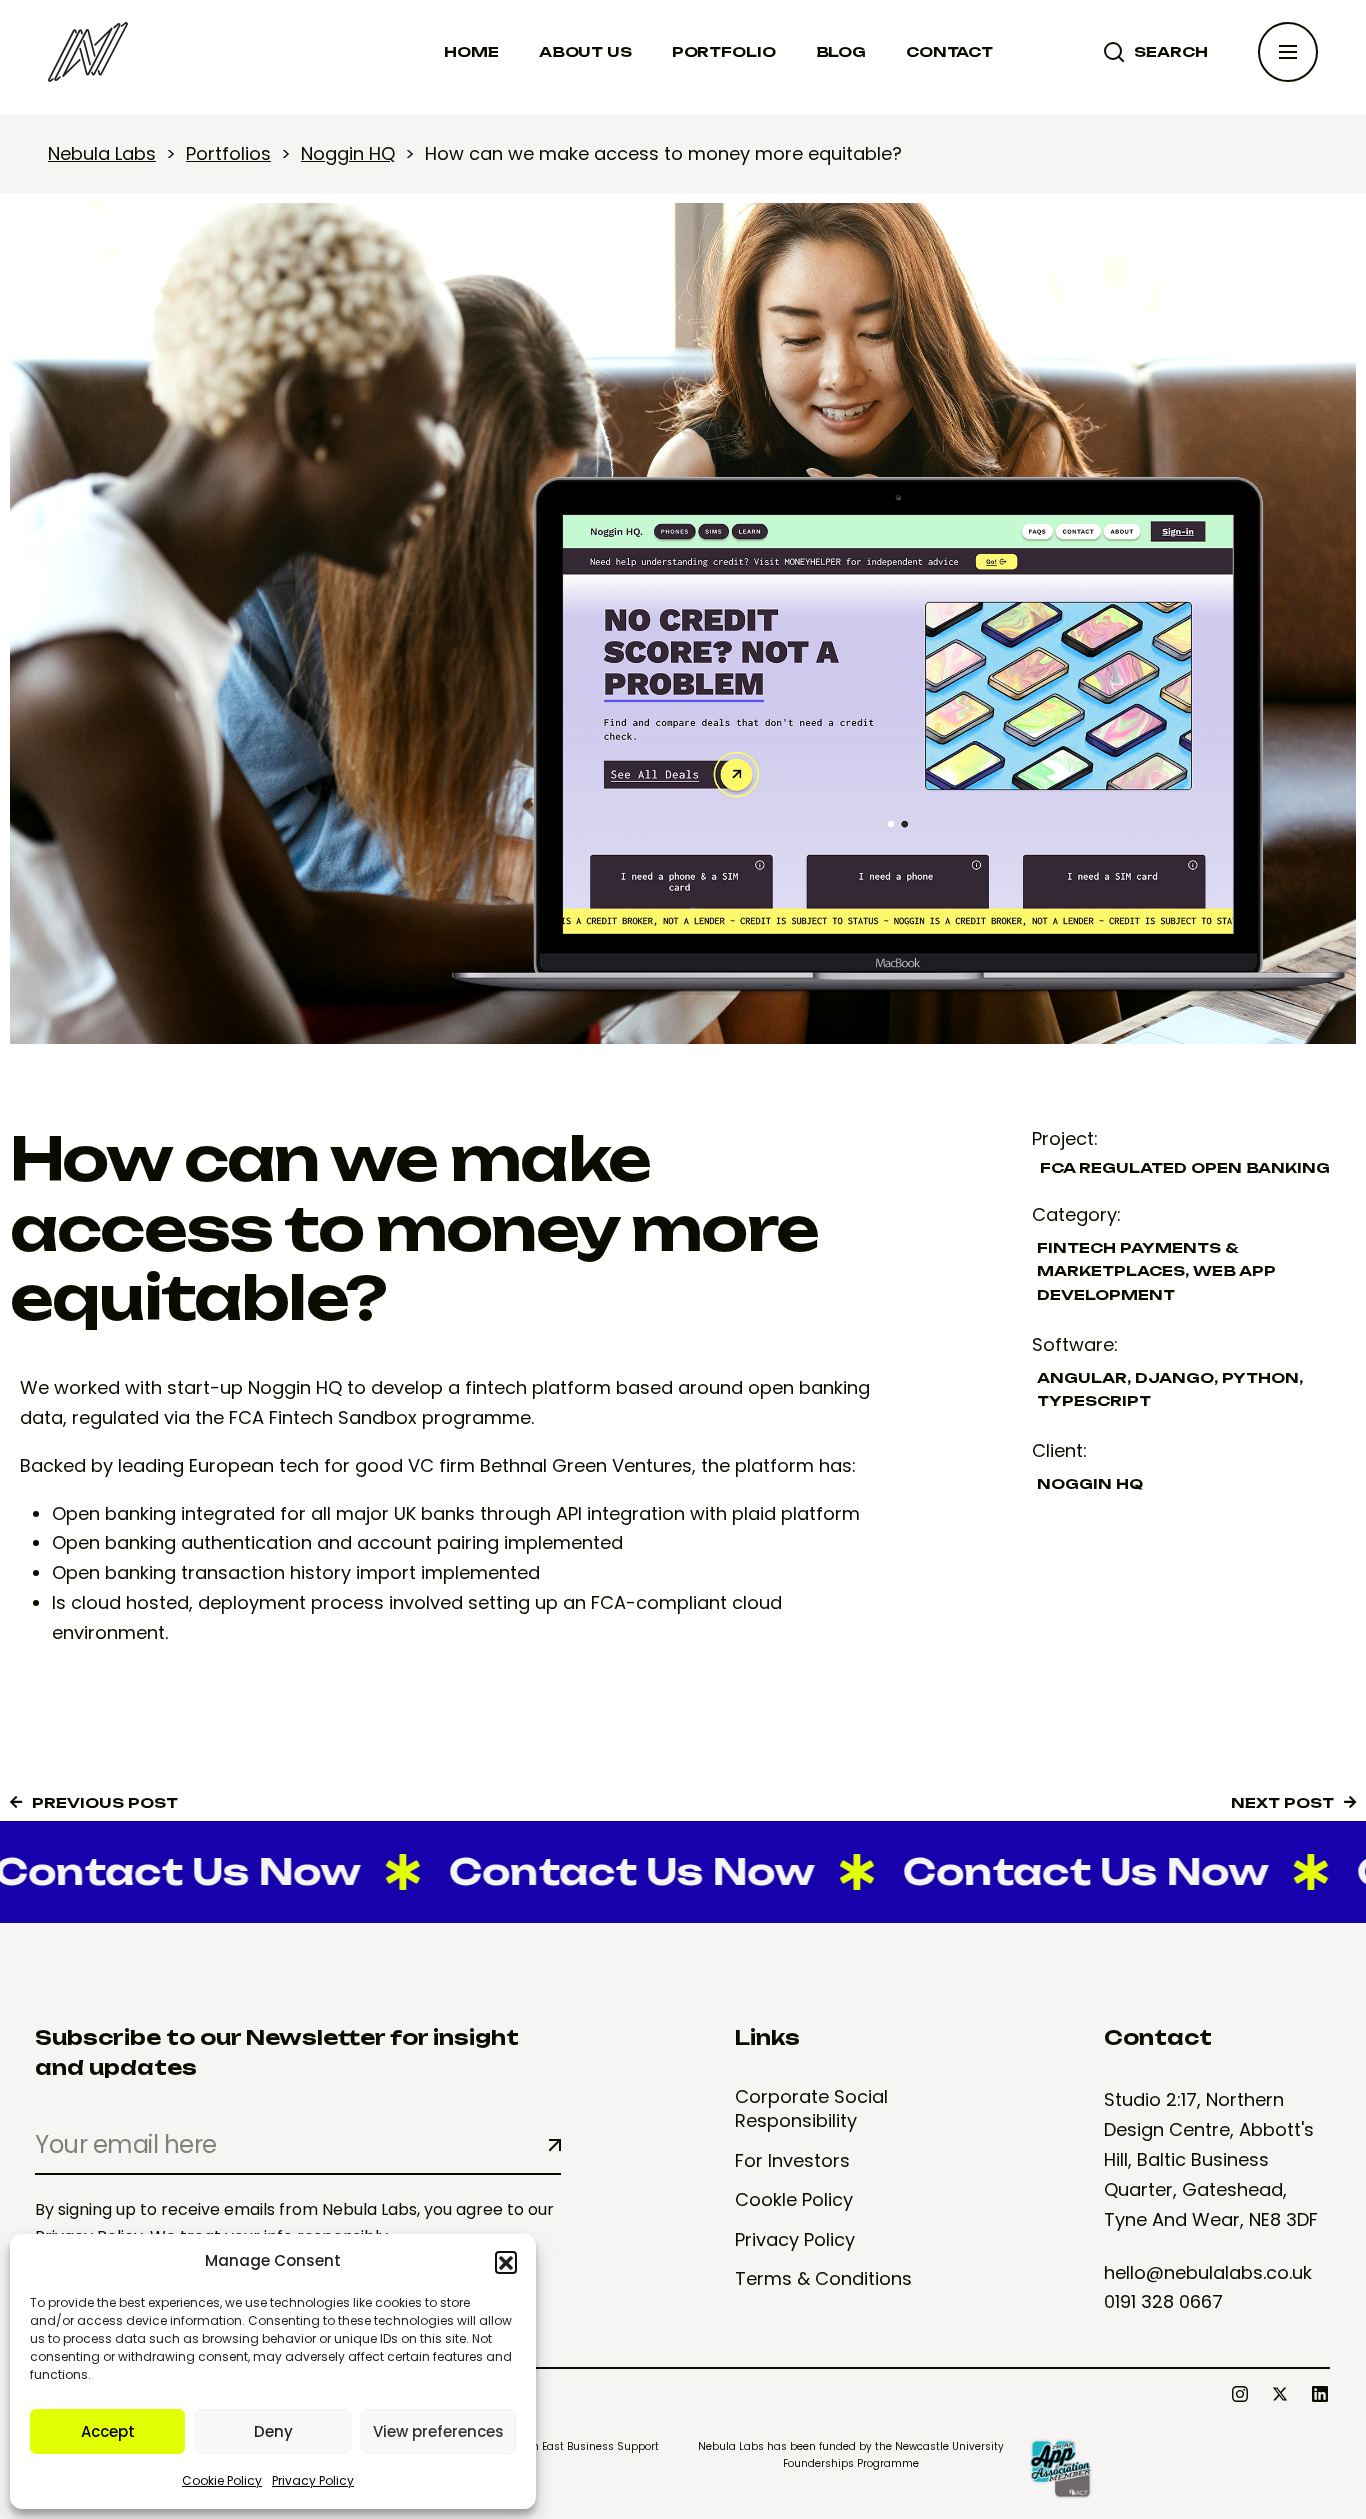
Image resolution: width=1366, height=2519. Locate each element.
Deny (273, 2431)
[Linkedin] (1320, 2394)
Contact (949, 51)
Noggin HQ (1090, 1483)
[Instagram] (1240, 2394)
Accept (108, 2431)
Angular (1082, 1377)
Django (1174, 1377)
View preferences (438, 2431)
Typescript (1094, 1400)
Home (471, 51)
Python (1260, 1377)
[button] (506, 2262)
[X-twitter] (1280, 2394)
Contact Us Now (573, 1871)
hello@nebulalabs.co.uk (1208, 2272)
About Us (585, 51)
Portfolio (724, 51)
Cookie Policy (222, 2480)
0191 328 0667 (1163, 2301)
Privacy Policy (313, 2480)
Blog (841, 51)
